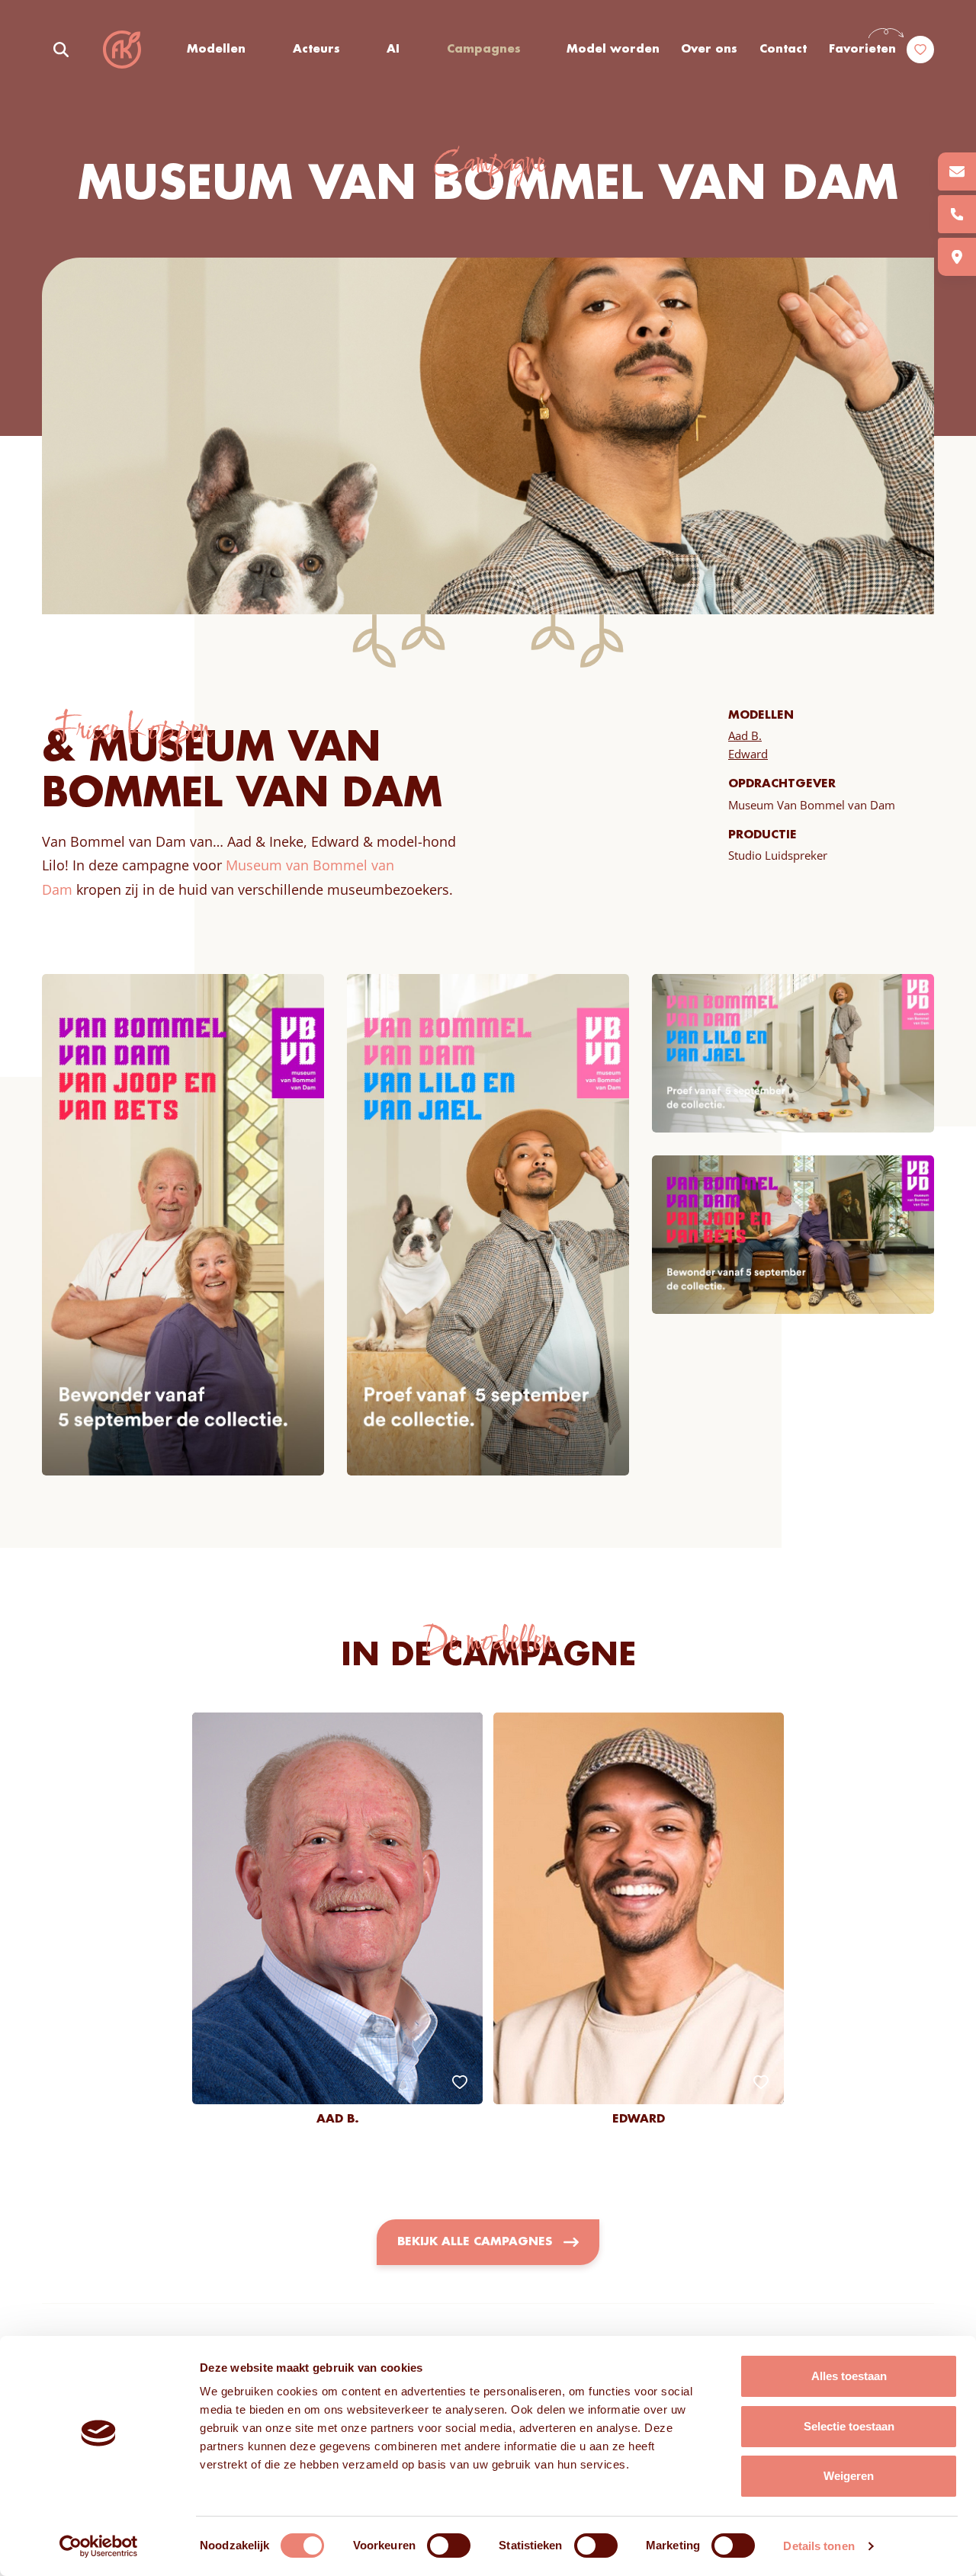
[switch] (449, 2546)
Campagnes (484, 50)
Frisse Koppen (122, 50)
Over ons (709, 50)
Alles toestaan (849, 2376)
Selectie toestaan (849, 2426)
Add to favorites (460, 2082)
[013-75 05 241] (957, 214)
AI (393, 50)
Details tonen (819, 2546)
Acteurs (316, 50)
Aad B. (745, 735)
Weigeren (849, 2476)
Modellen (216, 50)
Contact (783, 50)
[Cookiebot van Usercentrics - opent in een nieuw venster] (99, 2546)
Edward (748, 754)
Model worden (613, 50)
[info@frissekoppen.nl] (957, 171)
